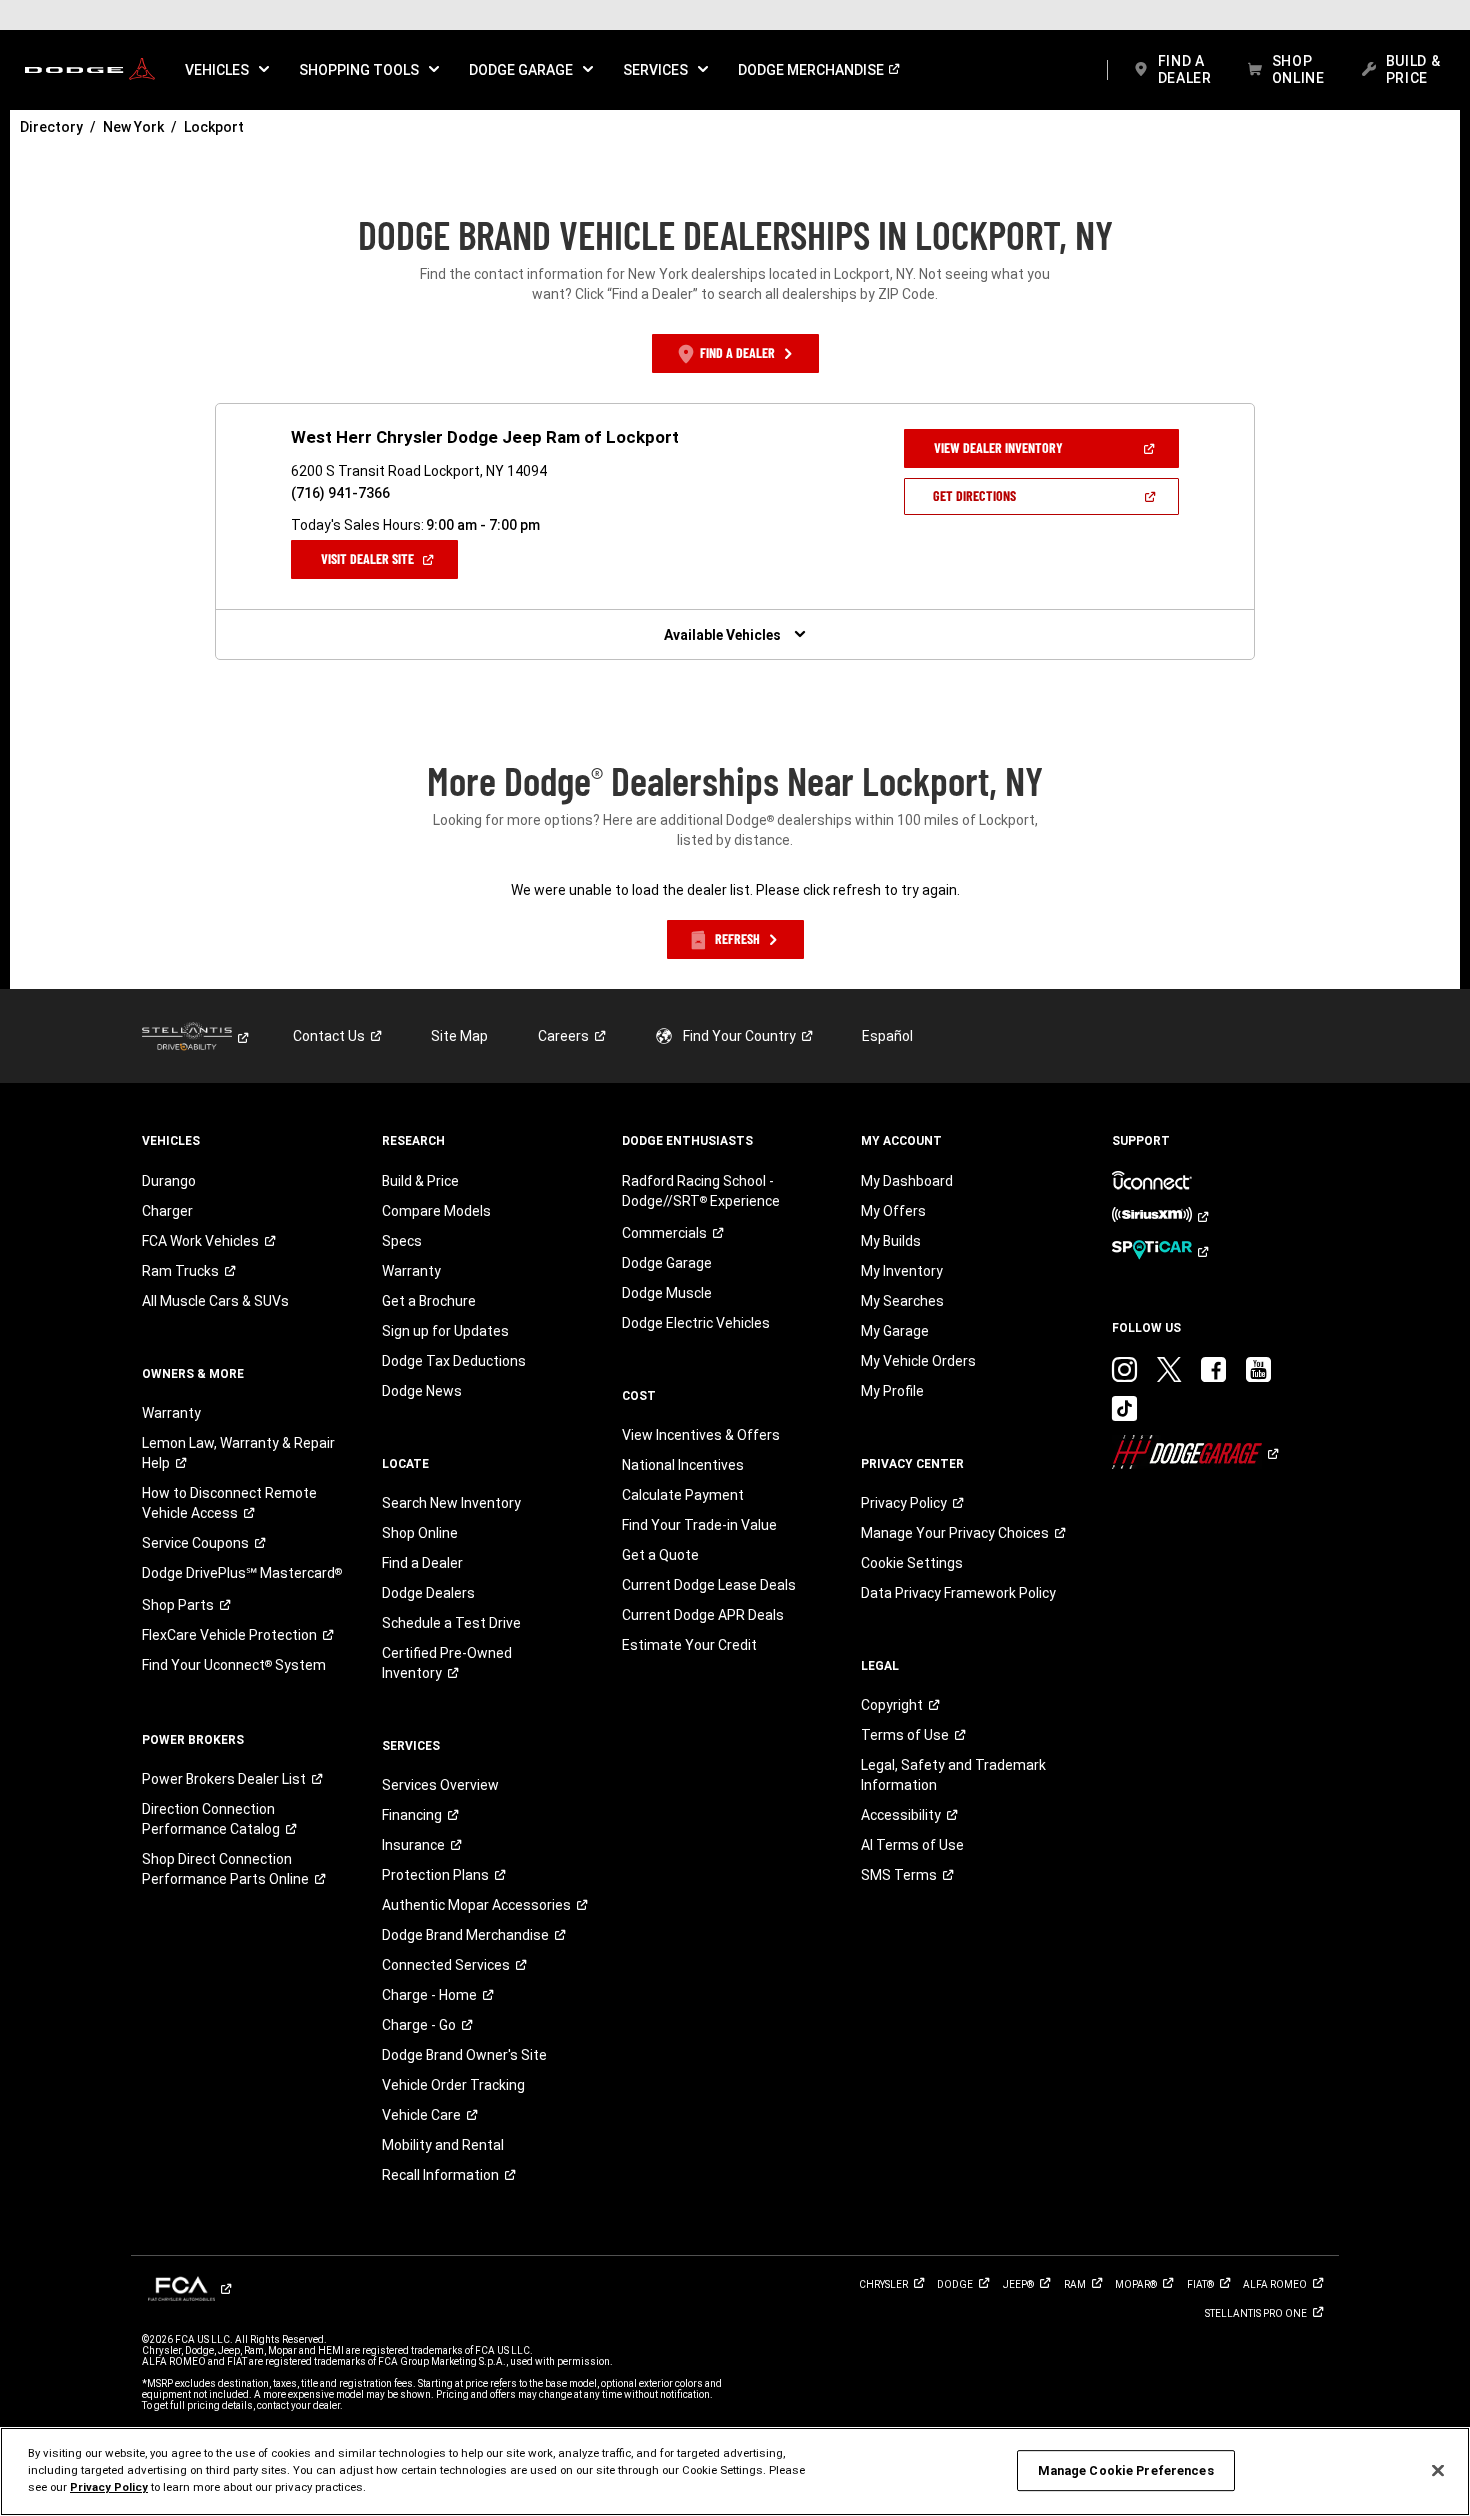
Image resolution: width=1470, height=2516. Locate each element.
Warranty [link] (171, 1413)
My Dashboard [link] (907, 1181)
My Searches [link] (902, 1301)
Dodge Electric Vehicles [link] (696, 1323)
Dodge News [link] (422, 1391)
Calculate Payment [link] (683, 1495)
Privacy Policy (109, 2487)
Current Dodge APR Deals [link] (703, 1615)
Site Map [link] (459, 1036)
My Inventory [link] (902, 1271)
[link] (90, 70)
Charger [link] (167, 1211)
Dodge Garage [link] (667, 1263)
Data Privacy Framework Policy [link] (958, 1593)
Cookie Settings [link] (912, 1563)
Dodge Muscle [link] (667, 1293)
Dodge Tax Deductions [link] (454, 1361)
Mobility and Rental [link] (443, 2145)
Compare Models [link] (436, 1211)
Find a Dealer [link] (422, 1563)
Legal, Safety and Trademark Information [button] (953, 1775)
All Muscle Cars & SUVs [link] (215, 1301)
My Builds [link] (891, 1241)
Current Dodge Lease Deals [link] (709, 1585)
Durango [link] (169, 1181)
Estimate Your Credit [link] (689, 1645)
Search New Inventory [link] (451, 1503)
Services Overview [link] (440, 1785)
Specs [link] (402, 1241)
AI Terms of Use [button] (912, 1845)
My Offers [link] (893, 1211)
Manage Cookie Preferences (1126, 2470)
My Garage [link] (895, 1331)
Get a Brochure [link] (429, 1301)
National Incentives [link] (683, 1465)
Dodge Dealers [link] (428, 1593)
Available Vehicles (722, 635)
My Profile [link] (892, 1391)
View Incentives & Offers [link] (701, 1435)
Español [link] (887, 1036)
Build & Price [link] (420, 1181)
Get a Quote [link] (660, 1555)
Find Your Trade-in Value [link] (699, 1525)
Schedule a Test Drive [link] (451, 1623)
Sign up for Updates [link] (445, 1331)
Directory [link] (51, 127)
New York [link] (133, 127)
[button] (227, 70)
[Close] (1438, 2470)
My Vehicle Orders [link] (918, 1361)
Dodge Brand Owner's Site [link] (464, 2055)
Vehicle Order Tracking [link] (453, 2085)
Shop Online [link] (420, 1533)
